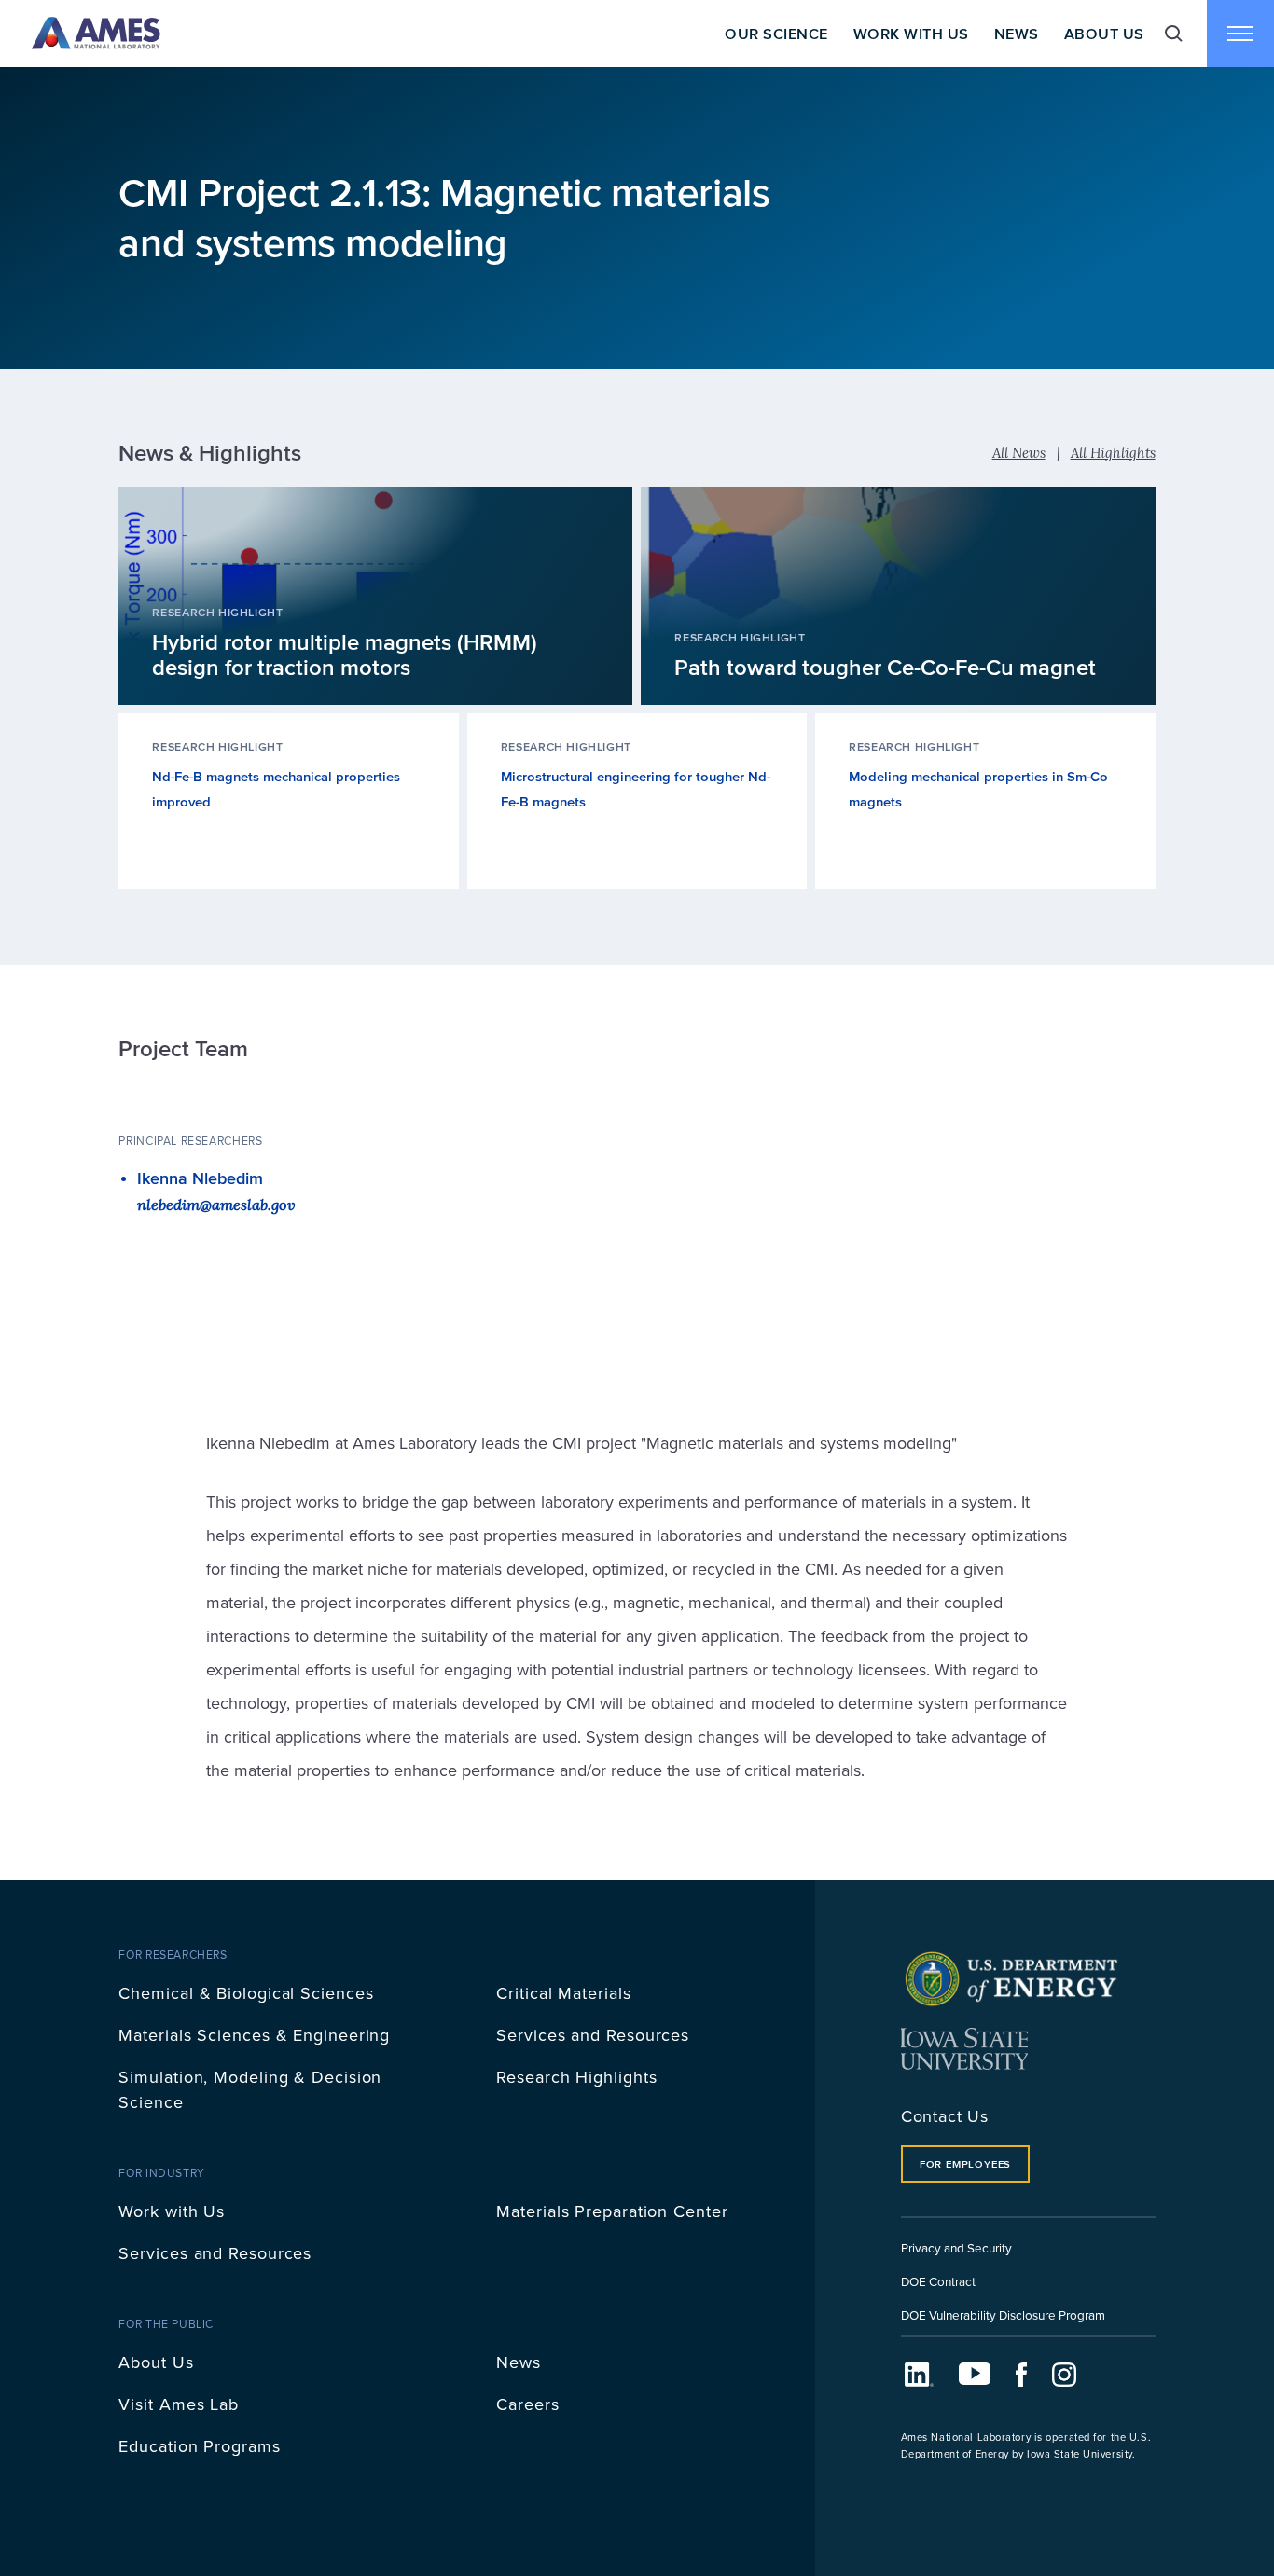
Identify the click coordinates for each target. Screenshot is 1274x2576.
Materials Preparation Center (612, 2211)
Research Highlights (576, 2077)
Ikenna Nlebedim (200, 1178)
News (1017, 34)
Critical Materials (563, 1993)
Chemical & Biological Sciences (246, 1993)
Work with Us (172, 2211)
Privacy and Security (956, 2247)
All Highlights (1113, 453)
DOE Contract (938, 2281)
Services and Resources (593, 2035)
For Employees (965, 2164)
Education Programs (199, 2446)
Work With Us (911, 34)
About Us (1104, 34)
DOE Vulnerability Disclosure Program (1003, 2314)
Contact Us (945, 2116)
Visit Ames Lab (179, 2404)
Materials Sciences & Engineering (254, 2035)
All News (1019, 453)
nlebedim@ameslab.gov (216, 1204)
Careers (527, 2404)
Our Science (776, 34)
